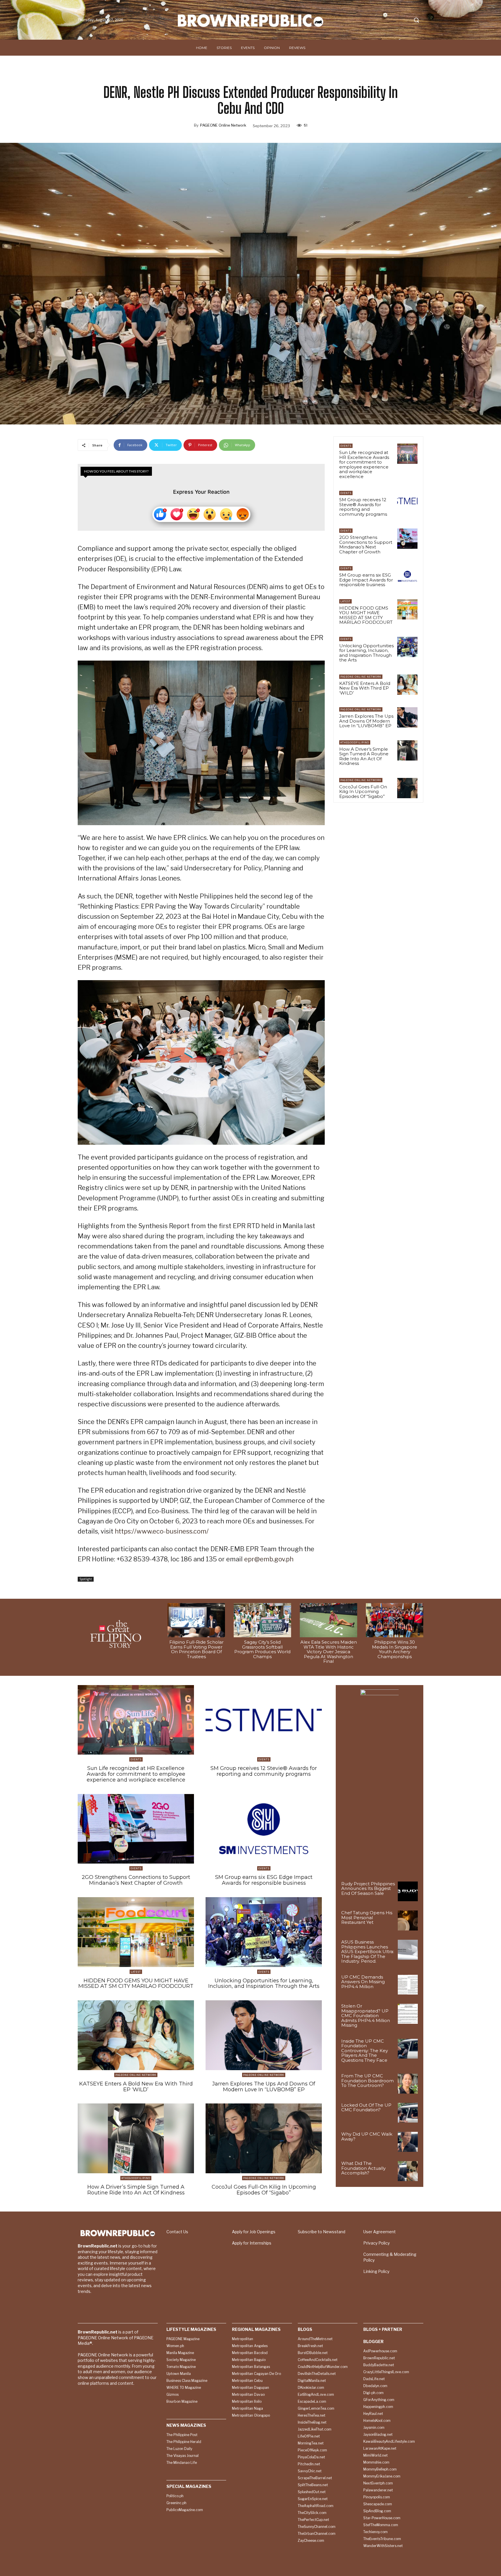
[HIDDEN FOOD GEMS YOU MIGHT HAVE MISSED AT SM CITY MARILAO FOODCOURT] (407, 609)
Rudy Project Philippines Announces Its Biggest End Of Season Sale (368, 1888)
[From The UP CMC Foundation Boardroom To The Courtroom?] (408, 2084)
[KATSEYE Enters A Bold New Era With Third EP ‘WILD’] (407, 685)
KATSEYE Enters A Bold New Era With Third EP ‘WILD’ (365, 688)
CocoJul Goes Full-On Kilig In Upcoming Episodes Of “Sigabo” (363, 792)
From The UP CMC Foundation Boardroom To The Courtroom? (367, 2081)
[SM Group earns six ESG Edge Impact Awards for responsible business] (407, 576)
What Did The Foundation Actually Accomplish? (363, 2168)
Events (346, 446)
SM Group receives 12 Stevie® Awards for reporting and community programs (363, 507)
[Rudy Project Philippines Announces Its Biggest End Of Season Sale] (408, 1892)
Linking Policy (376, 2271)
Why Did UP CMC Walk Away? (367, 2136)
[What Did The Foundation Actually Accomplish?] (408, 2171)
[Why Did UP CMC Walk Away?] (408, 2142)
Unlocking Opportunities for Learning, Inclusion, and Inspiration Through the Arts (366, 653)
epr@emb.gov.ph (269, 1559)
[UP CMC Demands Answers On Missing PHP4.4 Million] (408, 1985)
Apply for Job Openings (254, 2232)
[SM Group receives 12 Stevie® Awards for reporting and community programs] (407, 501)
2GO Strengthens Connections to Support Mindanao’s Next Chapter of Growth (366, 545)
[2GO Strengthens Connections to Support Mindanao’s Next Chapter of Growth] (407, 539)
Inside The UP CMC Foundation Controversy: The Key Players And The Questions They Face (365, 2051)
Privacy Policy (376, 2243)
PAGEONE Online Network (223, 125)
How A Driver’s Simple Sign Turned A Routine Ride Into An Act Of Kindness (364, 756)
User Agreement (380, 2232)
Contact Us (177, 2232)
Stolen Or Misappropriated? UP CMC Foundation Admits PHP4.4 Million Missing (366, 2016)
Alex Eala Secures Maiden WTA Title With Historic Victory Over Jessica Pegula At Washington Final (329, 1652)
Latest (345, 601)
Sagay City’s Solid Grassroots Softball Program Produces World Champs (262, 1649)
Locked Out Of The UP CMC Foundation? (366, 2108)
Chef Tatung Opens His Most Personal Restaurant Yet (367, 1917)
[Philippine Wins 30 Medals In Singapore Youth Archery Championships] (395, 1620)
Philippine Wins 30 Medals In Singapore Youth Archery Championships (395, 1649)
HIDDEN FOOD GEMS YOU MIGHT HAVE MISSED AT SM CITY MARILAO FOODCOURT (366, 615)
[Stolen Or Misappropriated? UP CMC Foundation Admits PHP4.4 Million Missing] (408, 2014)
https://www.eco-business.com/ (162, 1531)
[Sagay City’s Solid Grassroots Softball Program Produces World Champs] (262, 1620)
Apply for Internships (252, 2243)
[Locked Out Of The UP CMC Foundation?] (408, 2113)
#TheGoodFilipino (355, 742)
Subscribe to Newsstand (322, 2232)
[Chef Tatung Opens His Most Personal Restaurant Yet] (408, 1920)
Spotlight (86, 1579)
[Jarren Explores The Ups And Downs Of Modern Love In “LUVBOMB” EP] (407, 717)
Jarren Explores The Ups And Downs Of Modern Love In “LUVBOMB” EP (366, 721)
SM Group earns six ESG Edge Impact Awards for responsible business (366, 580)
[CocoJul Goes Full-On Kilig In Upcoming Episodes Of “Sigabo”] (407, 788)
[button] (416, 20)
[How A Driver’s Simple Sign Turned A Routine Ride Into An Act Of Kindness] (407, 750)
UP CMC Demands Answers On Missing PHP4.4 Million (363, 1982)
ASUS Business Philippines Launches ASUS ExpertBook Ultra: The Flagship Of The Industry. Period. (368, 1951)
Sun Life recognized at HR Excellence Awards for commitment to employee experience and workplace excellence (364, 464)
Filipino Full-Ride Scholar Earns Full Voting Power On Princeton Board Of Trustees (196, 1649)
